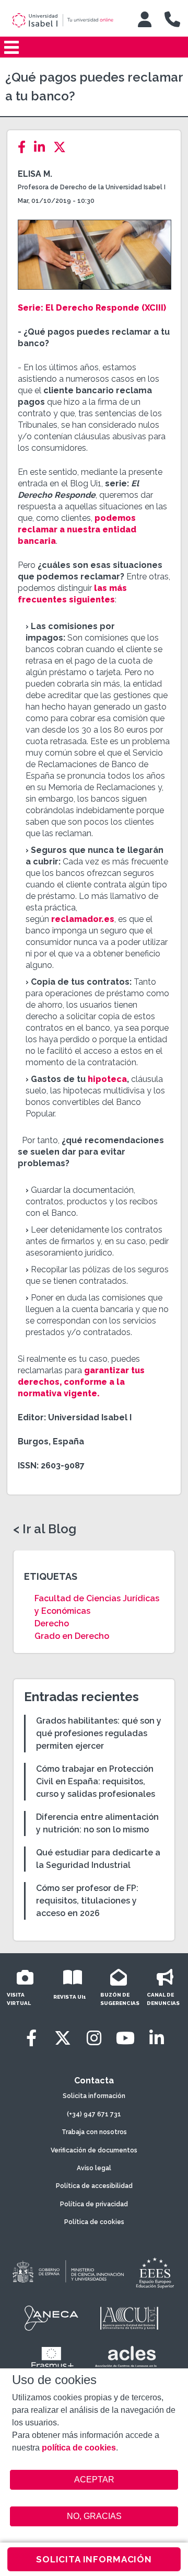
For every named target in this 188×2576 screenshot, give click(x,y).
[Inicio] (67, 20)
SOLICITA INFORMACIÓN (94, 2559)
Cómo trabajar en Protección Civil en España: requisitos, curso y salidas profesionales (96, 1781)
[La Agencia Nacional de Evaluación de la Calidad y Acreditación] (52, 2318)
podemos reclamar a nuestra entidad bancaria (77, 529)
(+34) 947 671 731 (94, 2114)
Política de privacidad (94, 2204)
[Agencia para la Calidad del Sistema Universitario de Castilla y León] (129, 2318)
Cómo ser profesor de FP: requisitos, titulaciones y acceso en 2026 (87, 1901)
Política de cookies (94, 2222)
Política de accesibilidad (94, 2186)
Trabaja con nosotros (94, 2132)
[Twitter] (63, 147)
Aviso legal (94, 2168)
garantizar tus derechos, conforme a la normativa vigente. (81, 1382)
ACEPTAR (94, 2480)
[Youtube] (125, 2038)
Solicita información (94, 2096)
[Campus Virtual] (145, 19)
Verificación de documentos (94, 2150)
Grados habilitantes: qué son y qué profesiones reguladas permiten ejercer (99, 1733)
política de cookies (79, 2448)
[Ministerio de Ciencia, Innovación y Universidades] (67, 2272)
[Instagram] (94, 2038)
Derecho (52, 1623)
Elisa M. (35, 174)
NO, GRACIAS (94, 2516)
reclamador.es (83, 919)
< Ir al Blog (45, 1529)
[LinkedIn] (43, 147)
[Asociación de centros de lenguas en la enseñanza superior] (126, 2359)
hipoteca (107, 1079)
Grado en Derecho (72, 1636)
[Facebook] (25, 147)
